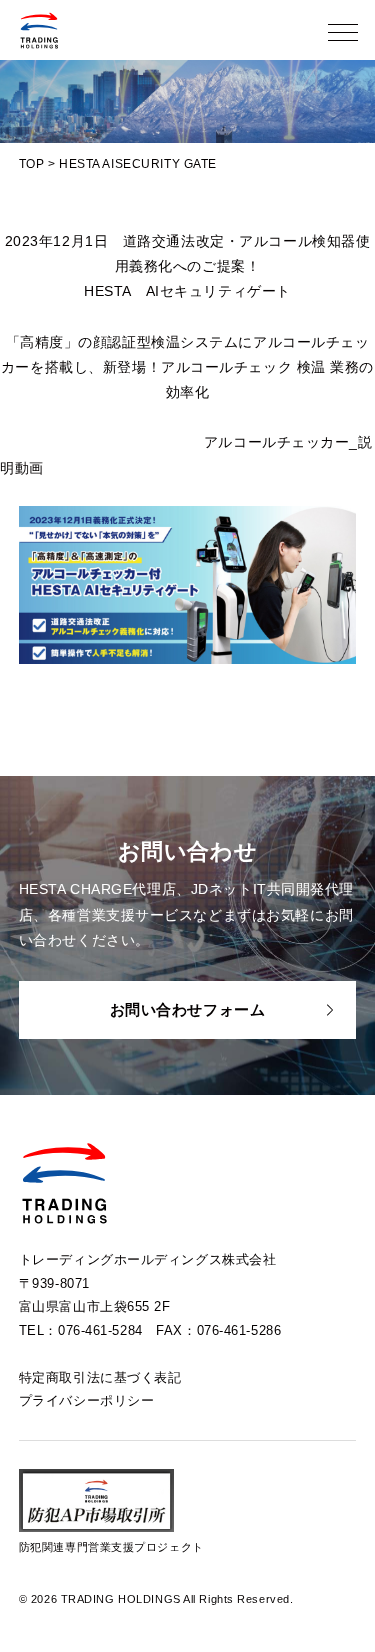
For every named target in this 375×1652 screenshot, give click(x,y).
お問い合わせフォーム (188, 1010)
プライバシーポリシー (87, 1400)
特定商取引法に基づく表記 (100, 1377)
